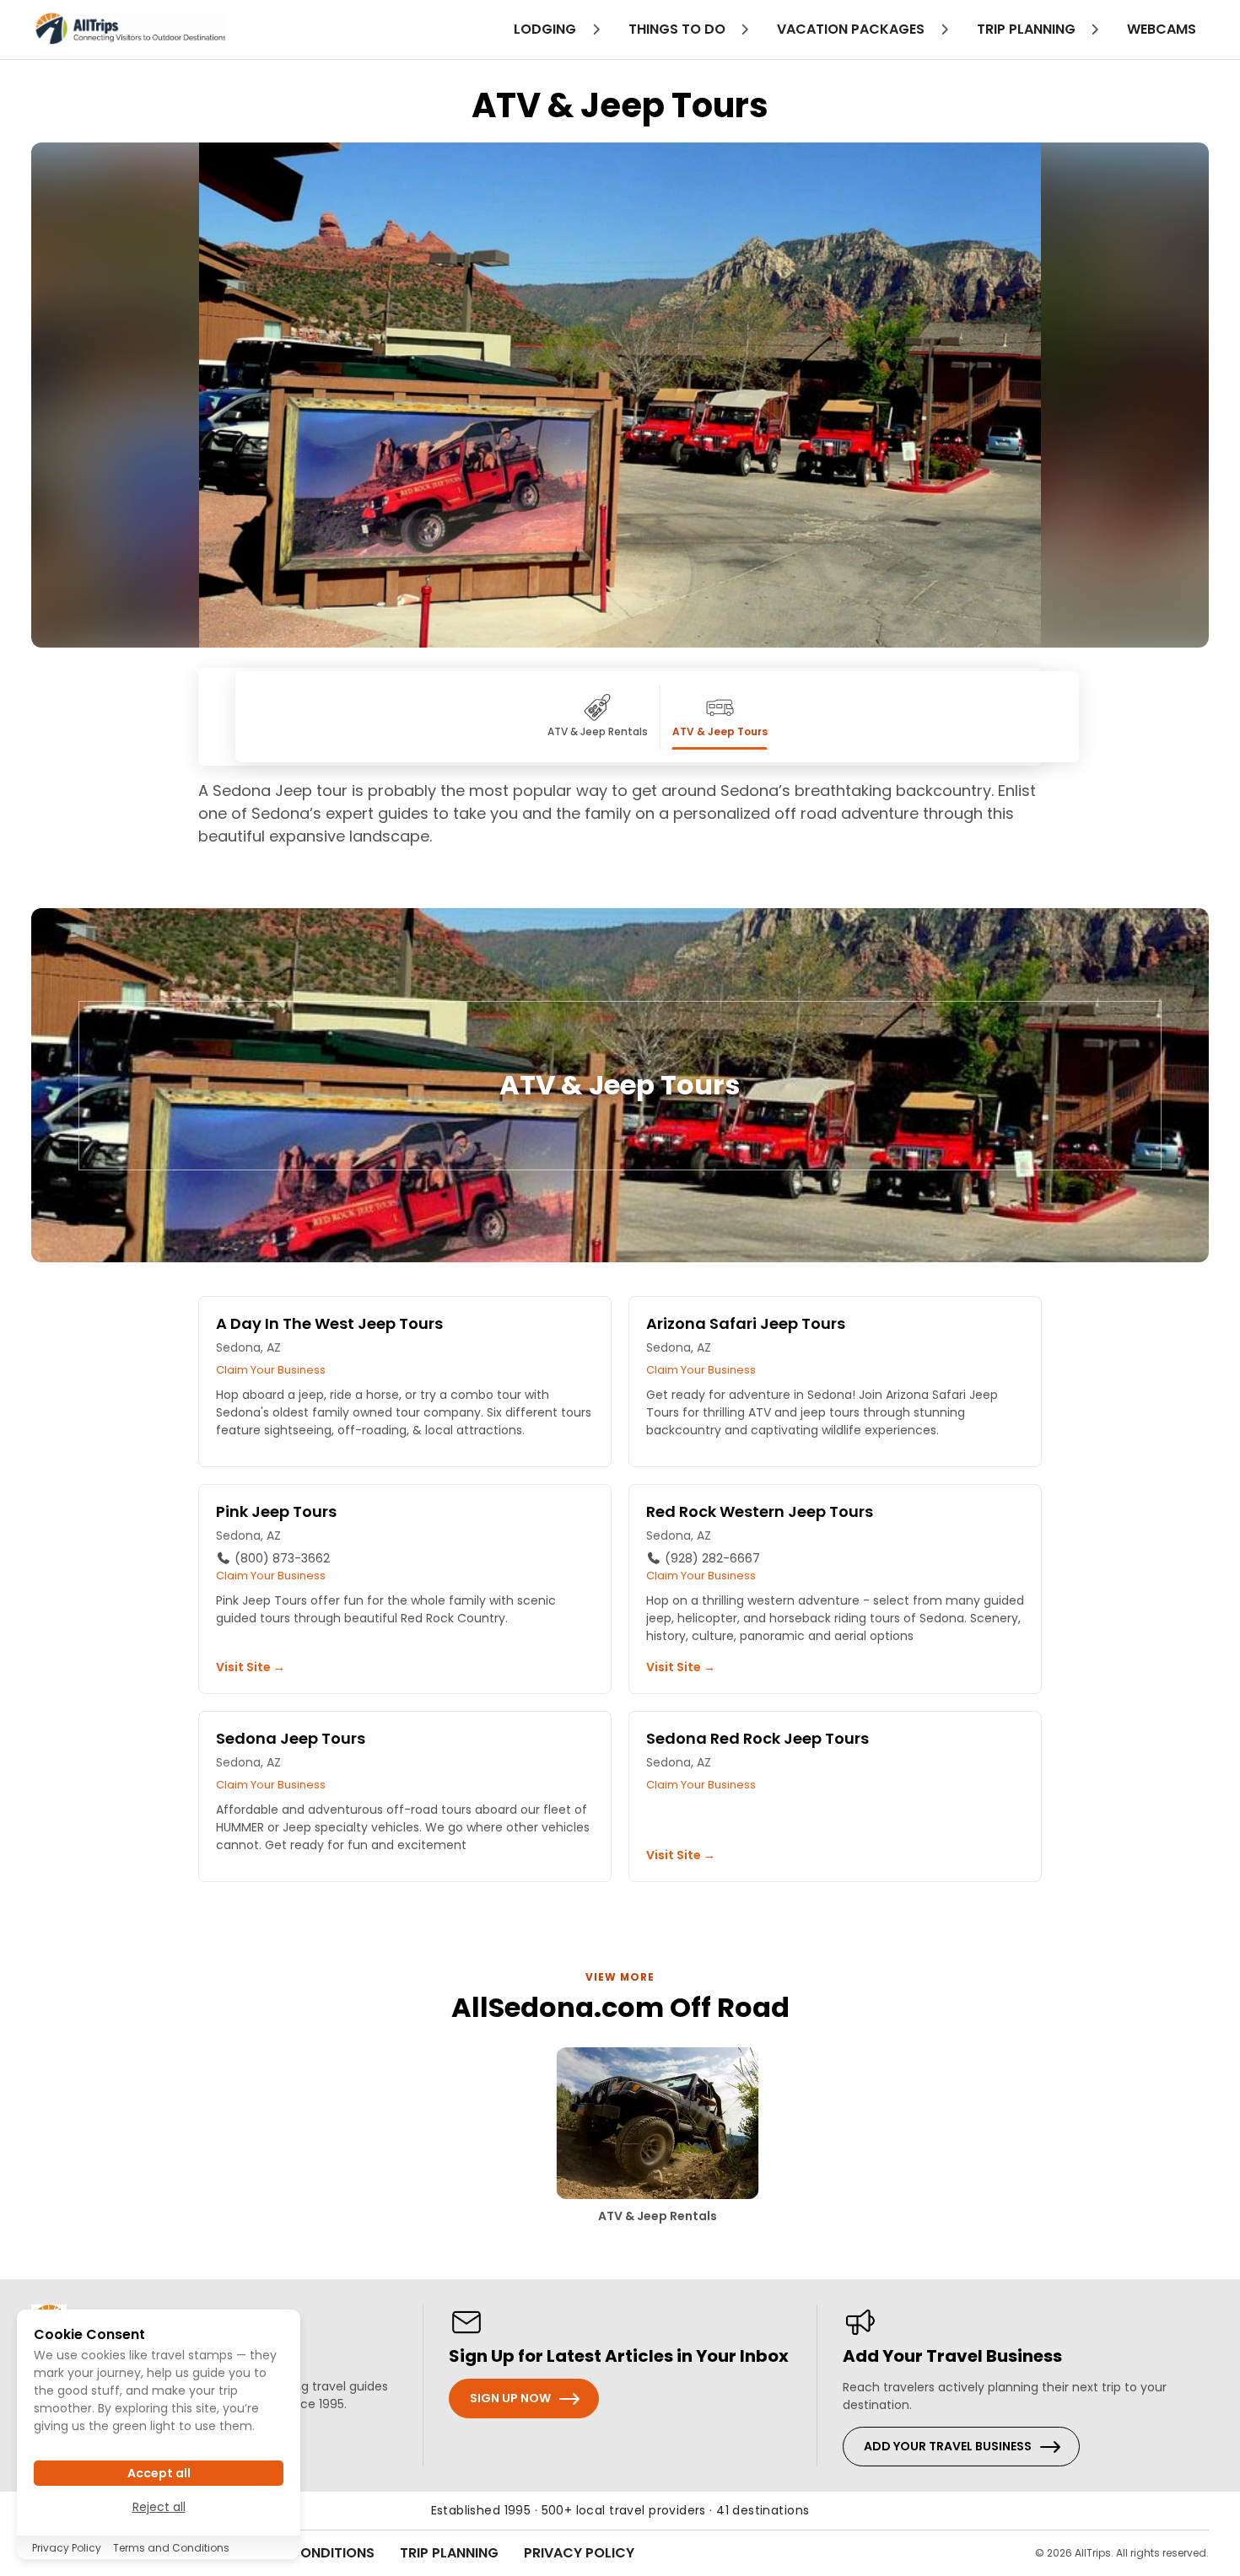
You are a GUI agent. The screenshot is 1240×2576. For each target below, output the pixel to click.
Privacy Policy (579, 2553)
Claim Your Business (271, 1370)
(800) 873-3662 (280, 1558)
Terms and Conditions (171, 2548)
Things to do (679, 29)
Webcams (1162, 29)
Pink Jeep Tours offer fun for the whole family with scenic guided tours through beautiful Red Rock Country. (386, 1609)
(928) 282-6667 (711, 1558)
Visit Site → (251, 1667)
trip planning (1028, 29)
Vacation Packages (852, 29)
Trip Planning (449, 2553)
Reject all (159, 2506)
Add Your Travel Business (948, 2446)
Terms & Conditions (301, 2553)
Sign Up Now (510, 2398)
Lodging (547, 29)
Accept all (159, 2472)
